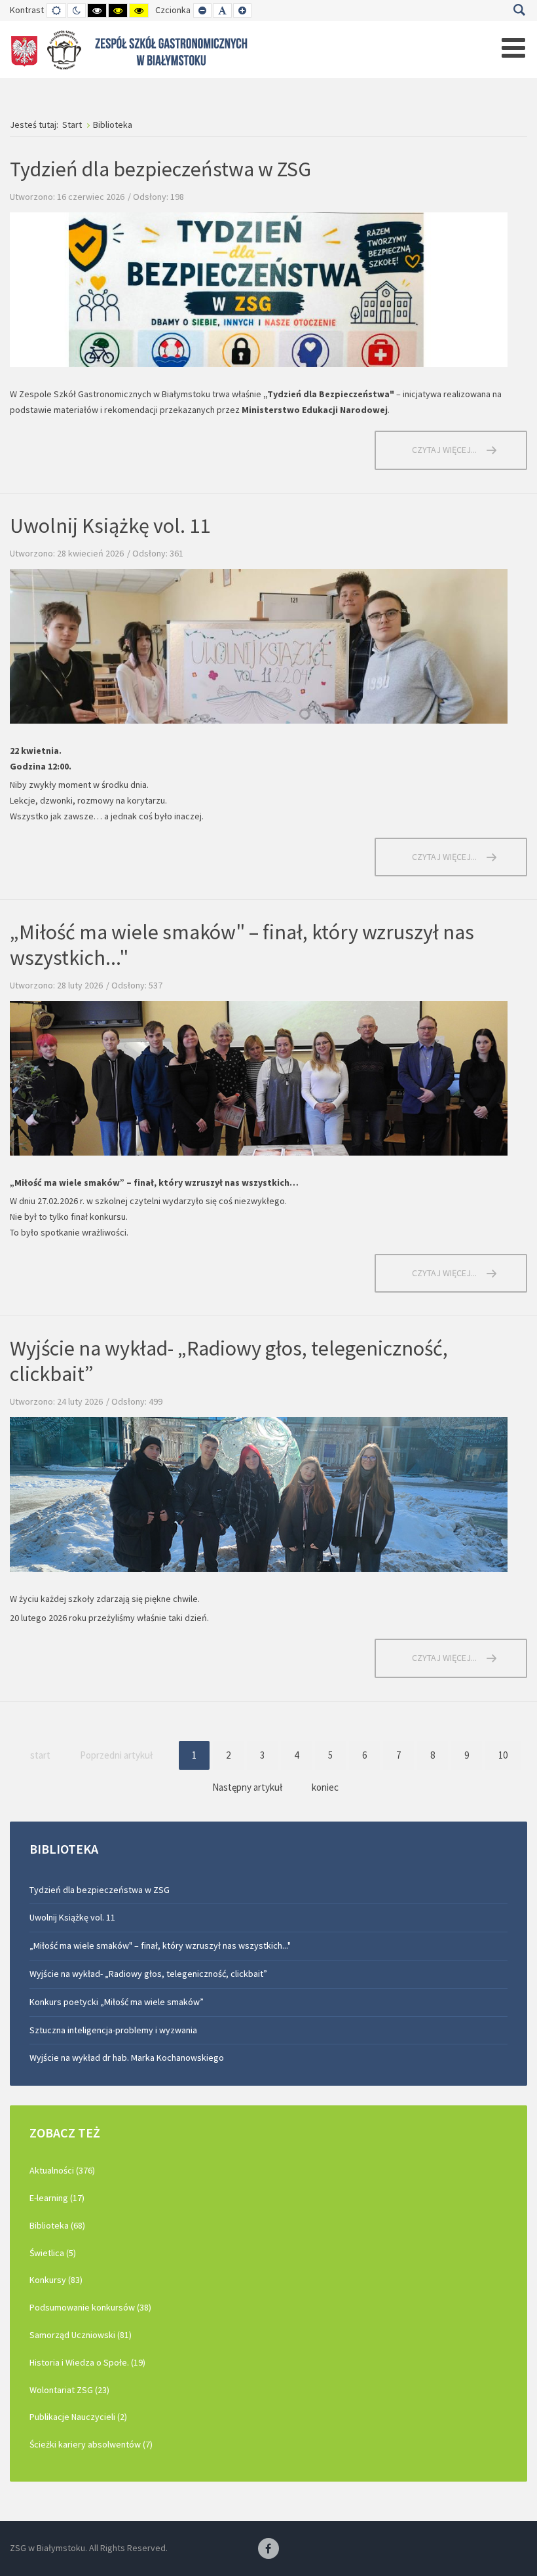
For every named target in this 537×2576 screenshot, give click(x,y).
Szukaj (519, 10)
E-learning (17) (57, 2198)
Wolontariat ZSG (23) (69, 2390)
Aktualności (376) (62, 2170)
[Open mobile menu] (513, 48)
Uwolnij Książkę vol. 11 (110, 526)
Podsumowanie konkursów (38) (90, 2307)
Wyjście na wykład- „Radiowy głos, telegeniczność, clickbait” (229, 1361)
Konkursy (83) (56, 2280)
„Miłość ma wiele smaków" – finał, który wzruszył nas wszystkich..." (242, 945)
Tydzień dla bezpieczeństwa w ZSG (160, 169)
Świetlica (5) (53, 2253)
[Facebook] (268, 2549)
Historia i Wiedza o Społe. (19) (87, 2362)
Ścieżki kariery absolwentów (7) (91, 2444)
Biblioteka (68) (57, 2225)
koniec (325, 1787)
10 (503, 1755)
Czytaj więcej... (444, 450)
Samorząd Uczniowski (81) (81, 2335)
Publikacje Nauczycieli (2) (78, 2417)
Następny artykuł (247, 1787)
